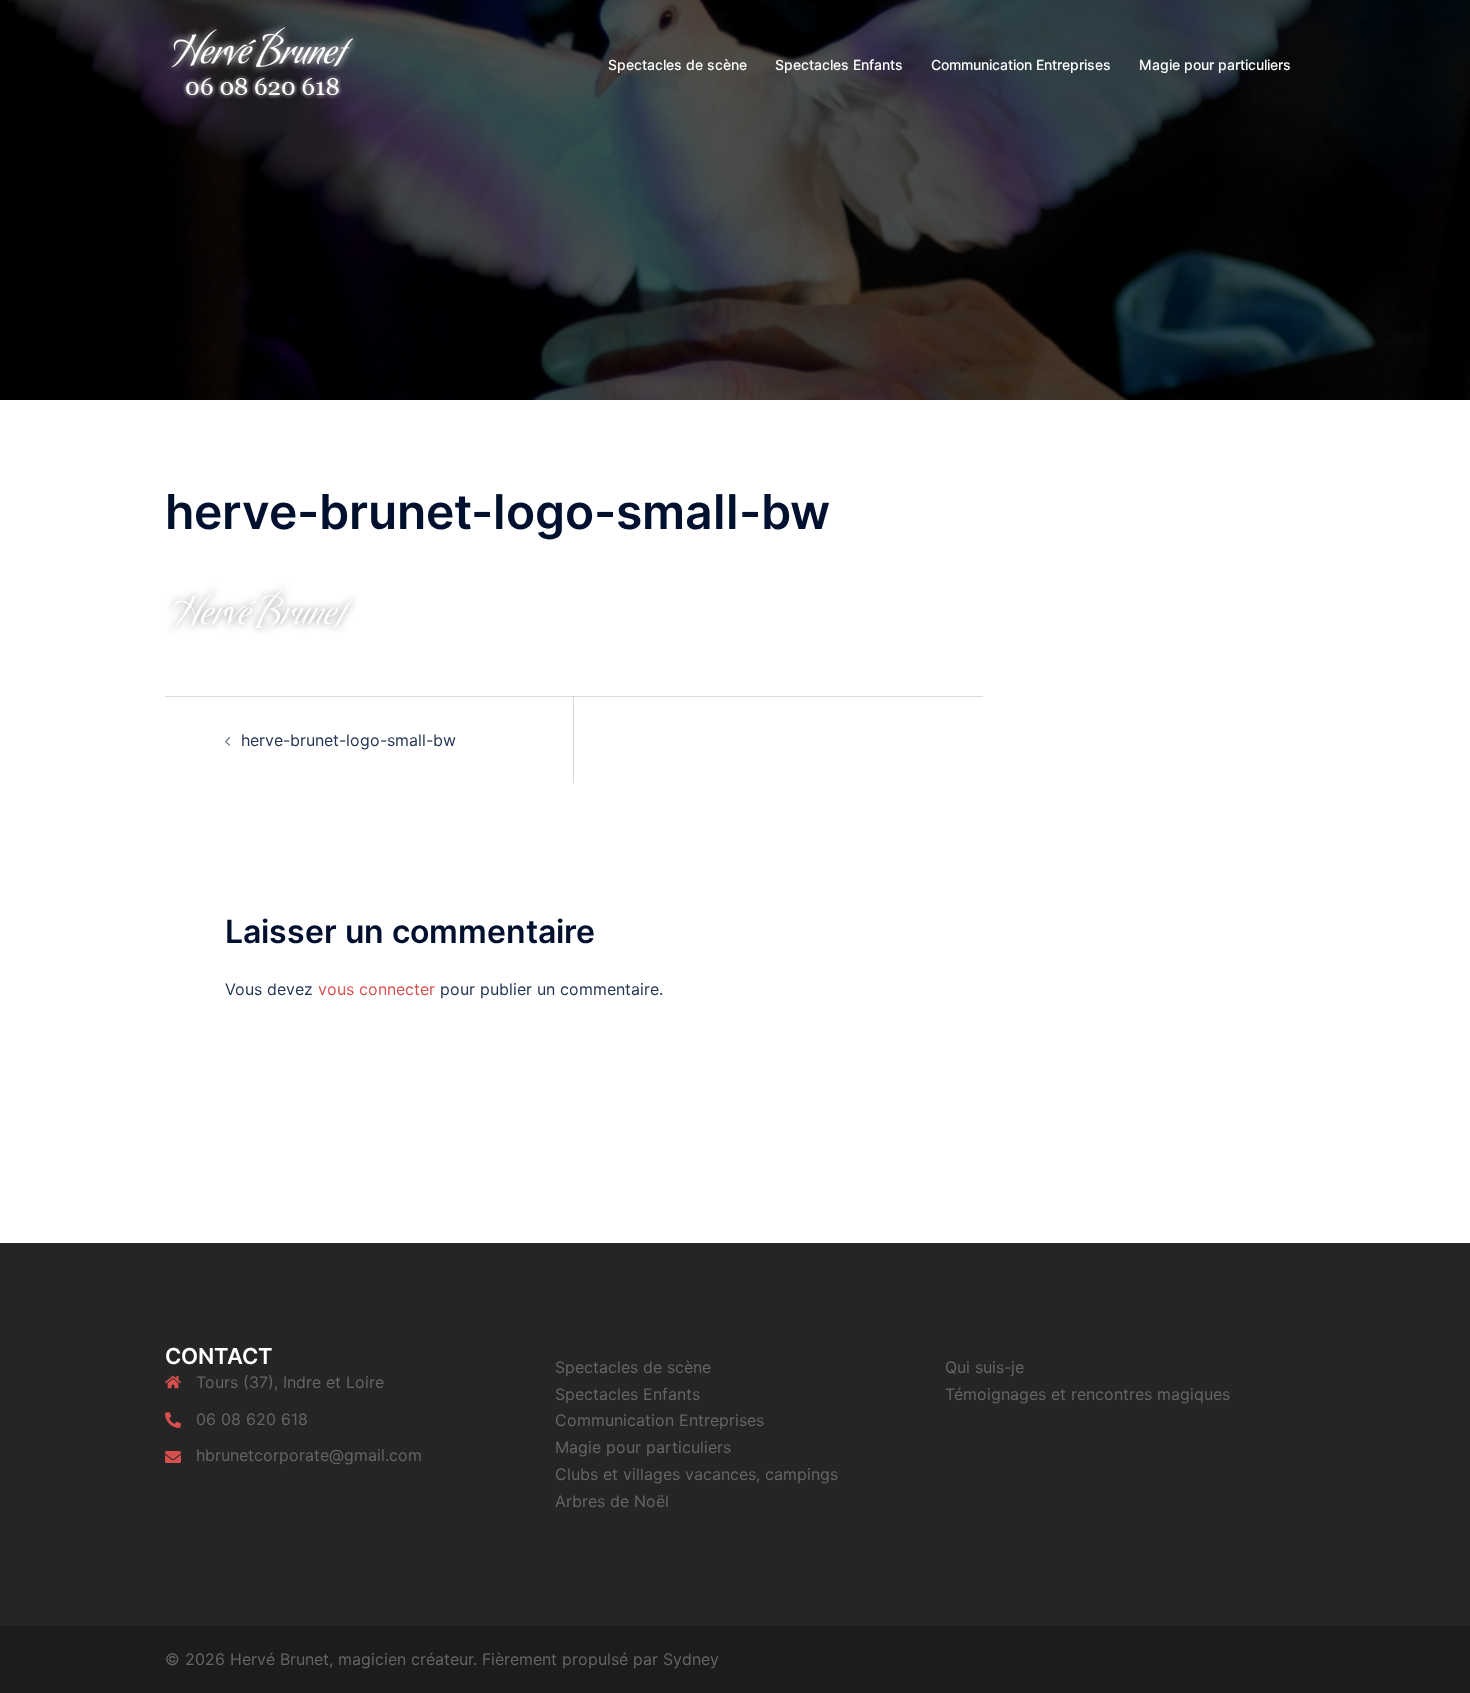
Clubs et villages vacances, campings (696, 1474)
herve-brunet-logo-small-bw (348, 740)
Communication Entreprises (1021, 64)
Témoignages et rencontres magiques (1087, 1394)
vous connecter (376, 989)
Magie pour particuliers (1215, 64)
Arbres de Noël (612, 1501)
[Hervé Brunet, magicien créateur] (262, 63)
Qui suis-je (984, 1367)
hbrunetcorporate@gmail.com (309, 1455)
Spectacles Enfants (839, 64)
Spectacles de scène (677, 64)
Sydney (691, 1659)
